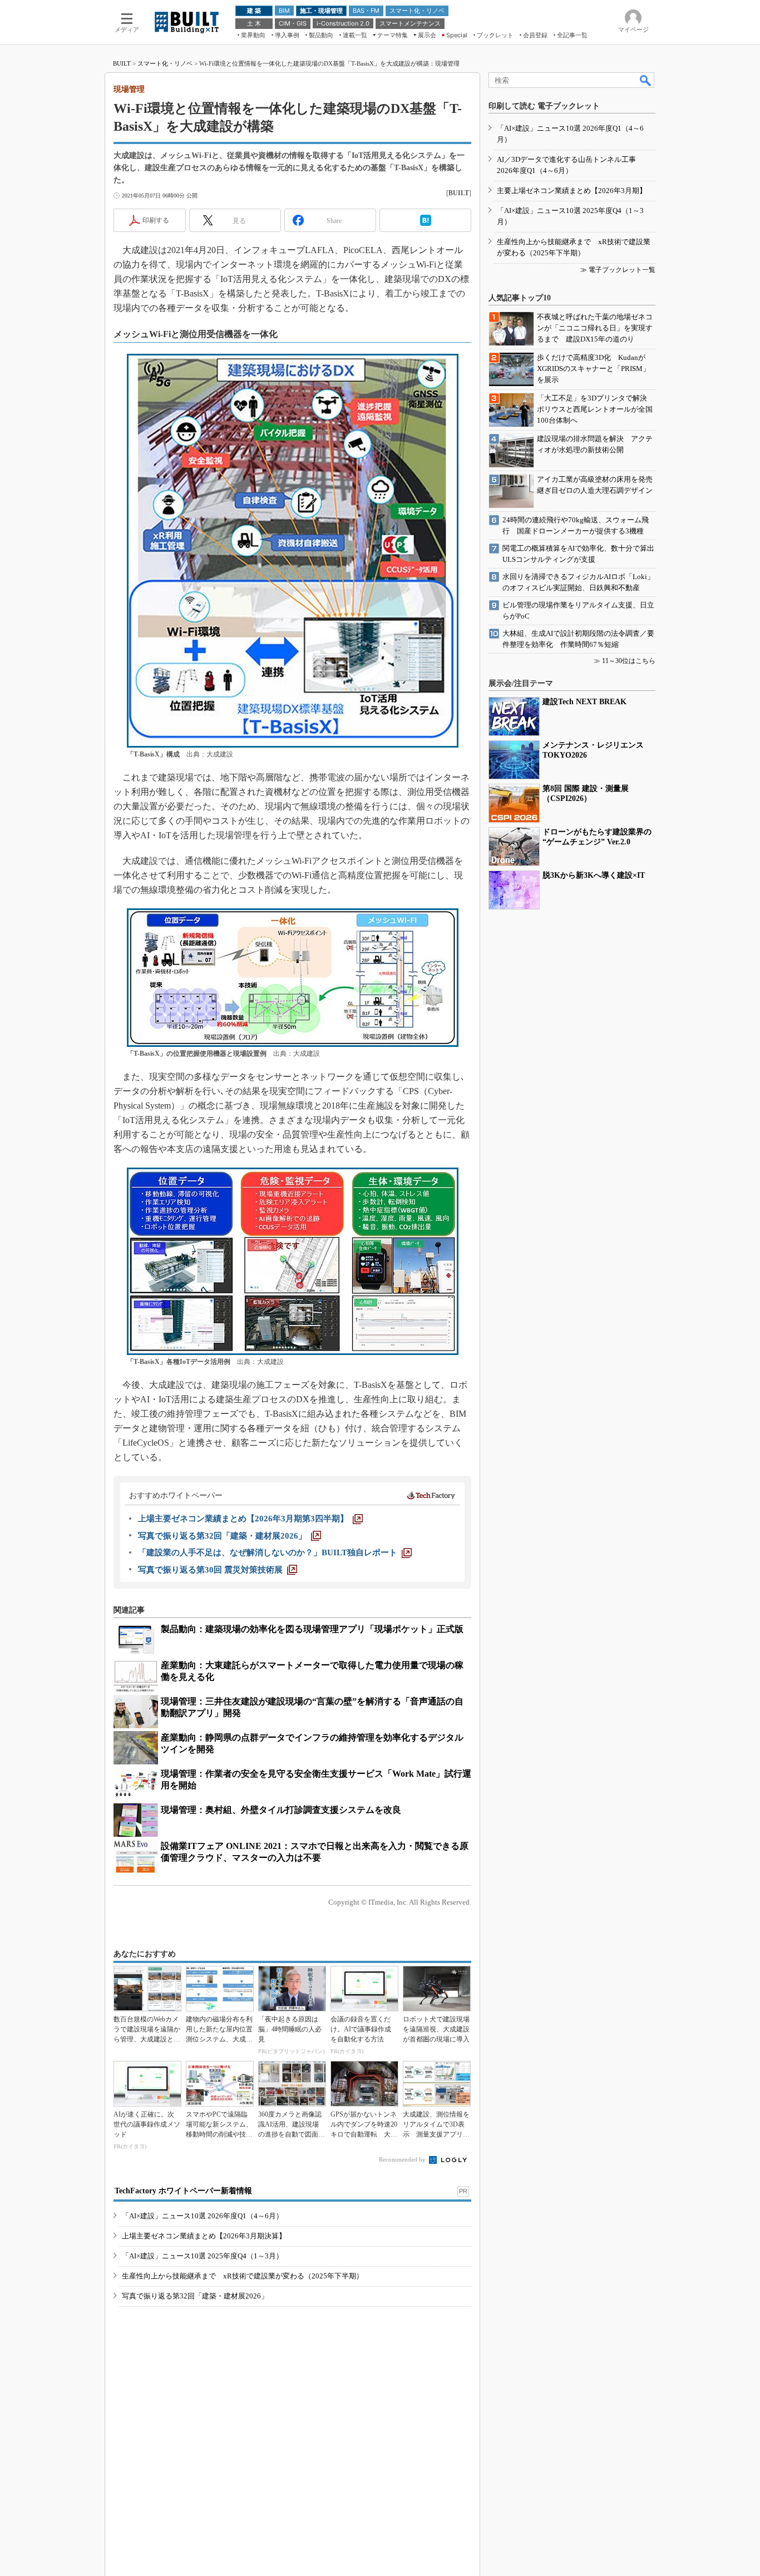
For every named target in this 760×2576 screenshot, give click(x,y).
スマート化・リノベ (165, 63)
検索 (646, 80)
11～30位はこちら (629, 661)
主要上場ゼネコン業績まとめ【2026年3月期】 (572, 191)
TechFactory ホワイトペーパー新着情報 (183, 2191)
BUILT (122, 63)
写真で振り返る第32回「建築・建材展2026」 (195, 2296)
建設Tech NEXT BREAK (584, 702)
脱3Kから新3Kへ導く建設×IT (594, 875)
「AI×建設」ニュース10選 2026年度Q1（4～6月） (203, 2216)
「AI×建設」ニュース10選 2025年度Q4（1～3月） (203, 2256)
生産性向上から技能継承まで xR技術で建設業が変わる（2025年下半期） (243, 2276)
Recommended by (403, 2159)
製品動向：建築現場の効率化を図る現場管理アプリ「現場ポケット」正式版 (312, 1629)
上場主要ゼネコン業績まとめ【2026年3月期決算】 (204, 2236)
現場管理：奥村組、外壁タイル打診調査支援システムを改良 (281, 1810)
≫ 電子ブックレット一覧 (618, 270)
